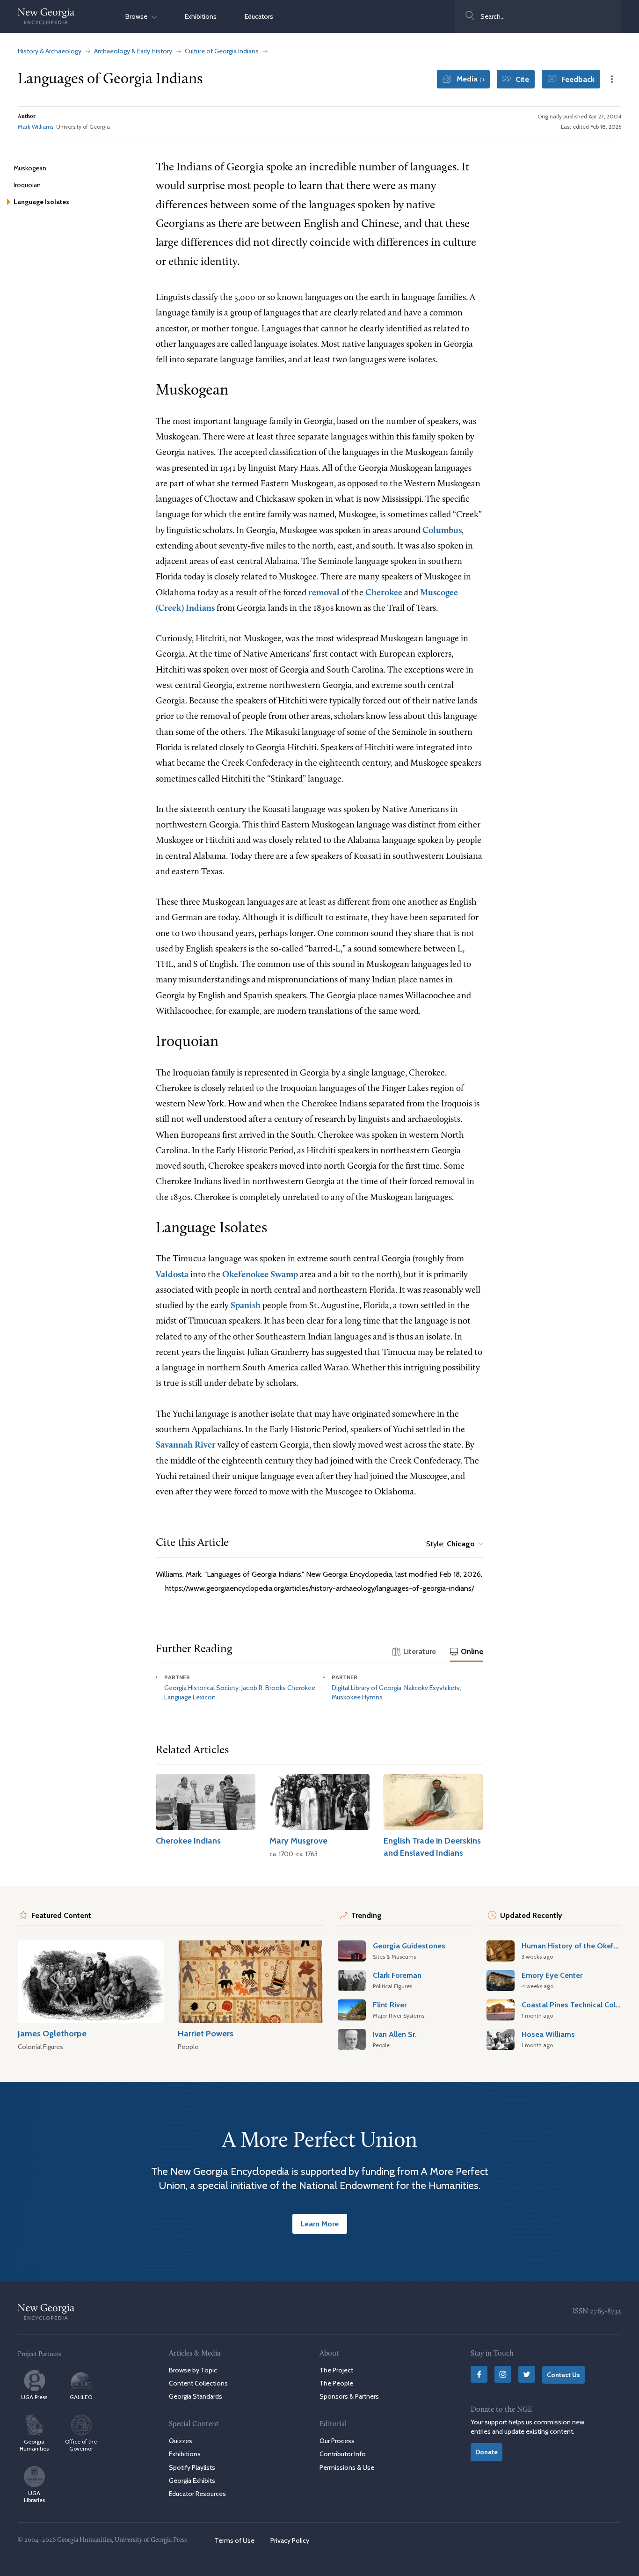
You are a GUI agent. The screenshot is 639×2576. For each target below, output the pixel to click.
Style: (450, 1544)
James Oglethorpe (52, 2033)
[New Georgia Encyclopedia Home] (46, 16)
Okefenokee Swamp (260, 1275)
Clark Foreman (397, 1975)
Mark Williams (36, 127)
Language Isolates (41, 202)
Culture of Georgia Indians (222, 51)
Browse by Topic (193, 2370)
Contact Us (563, 2375)
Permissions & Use (347, 2467)
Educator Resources (197, 2494)
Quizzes (181, 2441)
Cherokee (384, 593)
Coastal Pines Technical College (576, 2005)
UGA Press (34, 2397)
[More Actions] (612, 79)
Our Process (337, 2441)
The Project (336, 2370)
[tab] (414, 1652)
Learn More (320, 2224)
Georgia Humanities (34, 2445)
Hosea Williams (548, 2034)
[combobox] (538, 16)
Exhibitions (201, 16)
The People (336, 2383)
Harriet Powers (206, 2033)
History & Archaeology (50, 51)
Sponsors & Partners (349, 2396)
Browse (138, 16)
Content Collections (198, 2383)
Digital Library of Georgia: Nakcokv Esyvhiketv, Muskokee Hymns (396, 1692)
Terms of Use (235, 2540)
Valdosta (172, 1275)
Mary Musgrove (298, 1841)
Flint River (390, 2005)
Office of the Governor (81, 2445)
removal (324, 593)
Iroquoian (27, 185)
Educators (259, 16)
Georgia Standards (196, 2396)
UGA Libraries (34, 2496)
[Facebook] (479, 2374)
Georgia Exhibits (192, 2481)
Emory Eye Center (552, 1975)
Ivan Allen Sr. (395, 2034)
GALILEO (81, 2397)
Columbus (442, 531)
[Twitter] (527, 2374)
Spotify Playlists (192, 2467)
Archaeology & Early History (133, 51)
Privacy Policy (290, 2540)
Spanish (246, 1306)
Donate (487, 2452)
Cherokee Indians (188, 1841)
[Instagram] (503, 2374)
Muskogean (30, 168)
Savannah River (186, 1445)
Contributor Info (343, 2454)
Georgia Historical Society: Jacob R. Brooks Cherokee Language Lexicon (240, 1692)
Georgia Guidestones (409, 1946)
